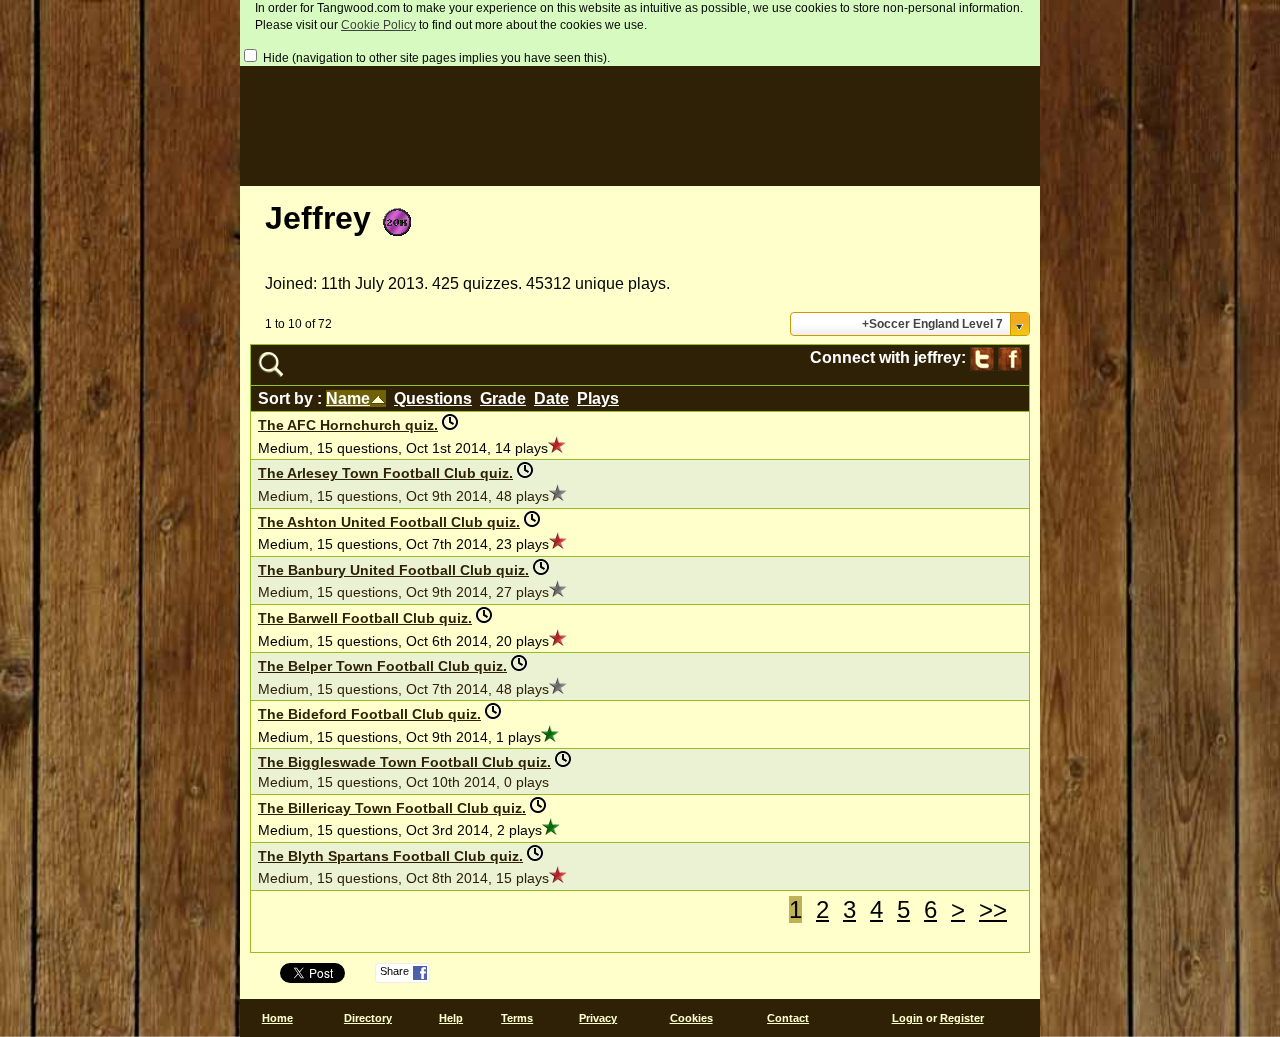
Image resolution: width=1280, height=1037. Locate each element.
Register (962, 1018)
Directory (368, 1018)
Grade (503, 398)
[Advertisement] (640, 121)
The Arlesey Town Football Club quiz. (385, 473)
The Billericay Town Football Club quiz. (392, 808)
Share (394, 971)
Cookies (691, 1018)
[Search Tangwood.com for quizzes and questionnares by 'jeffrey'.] (270, 371)
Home (277, 1018)
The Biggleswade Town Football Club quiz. (404, 762)
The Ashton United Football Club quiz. (389, 522)
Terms (517, 1018)
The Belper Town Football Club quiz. (382, 666)
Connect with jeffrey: (890, 358)
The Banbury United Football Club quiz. (393, 570)
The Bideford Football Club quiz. (369, 714)
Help (451, 1018)
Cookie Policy (378, 25)
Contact (788, 1018)
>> (993, 909)
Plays (598, 398)
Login (907, 1018)
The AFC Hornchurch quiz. (348, 425)
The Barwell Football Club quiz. (365, 618)
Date (551, 398)
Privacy (598, 1018)
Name (348, 398)
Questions (433, 398)
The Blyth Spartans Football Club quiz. (390, 856)
